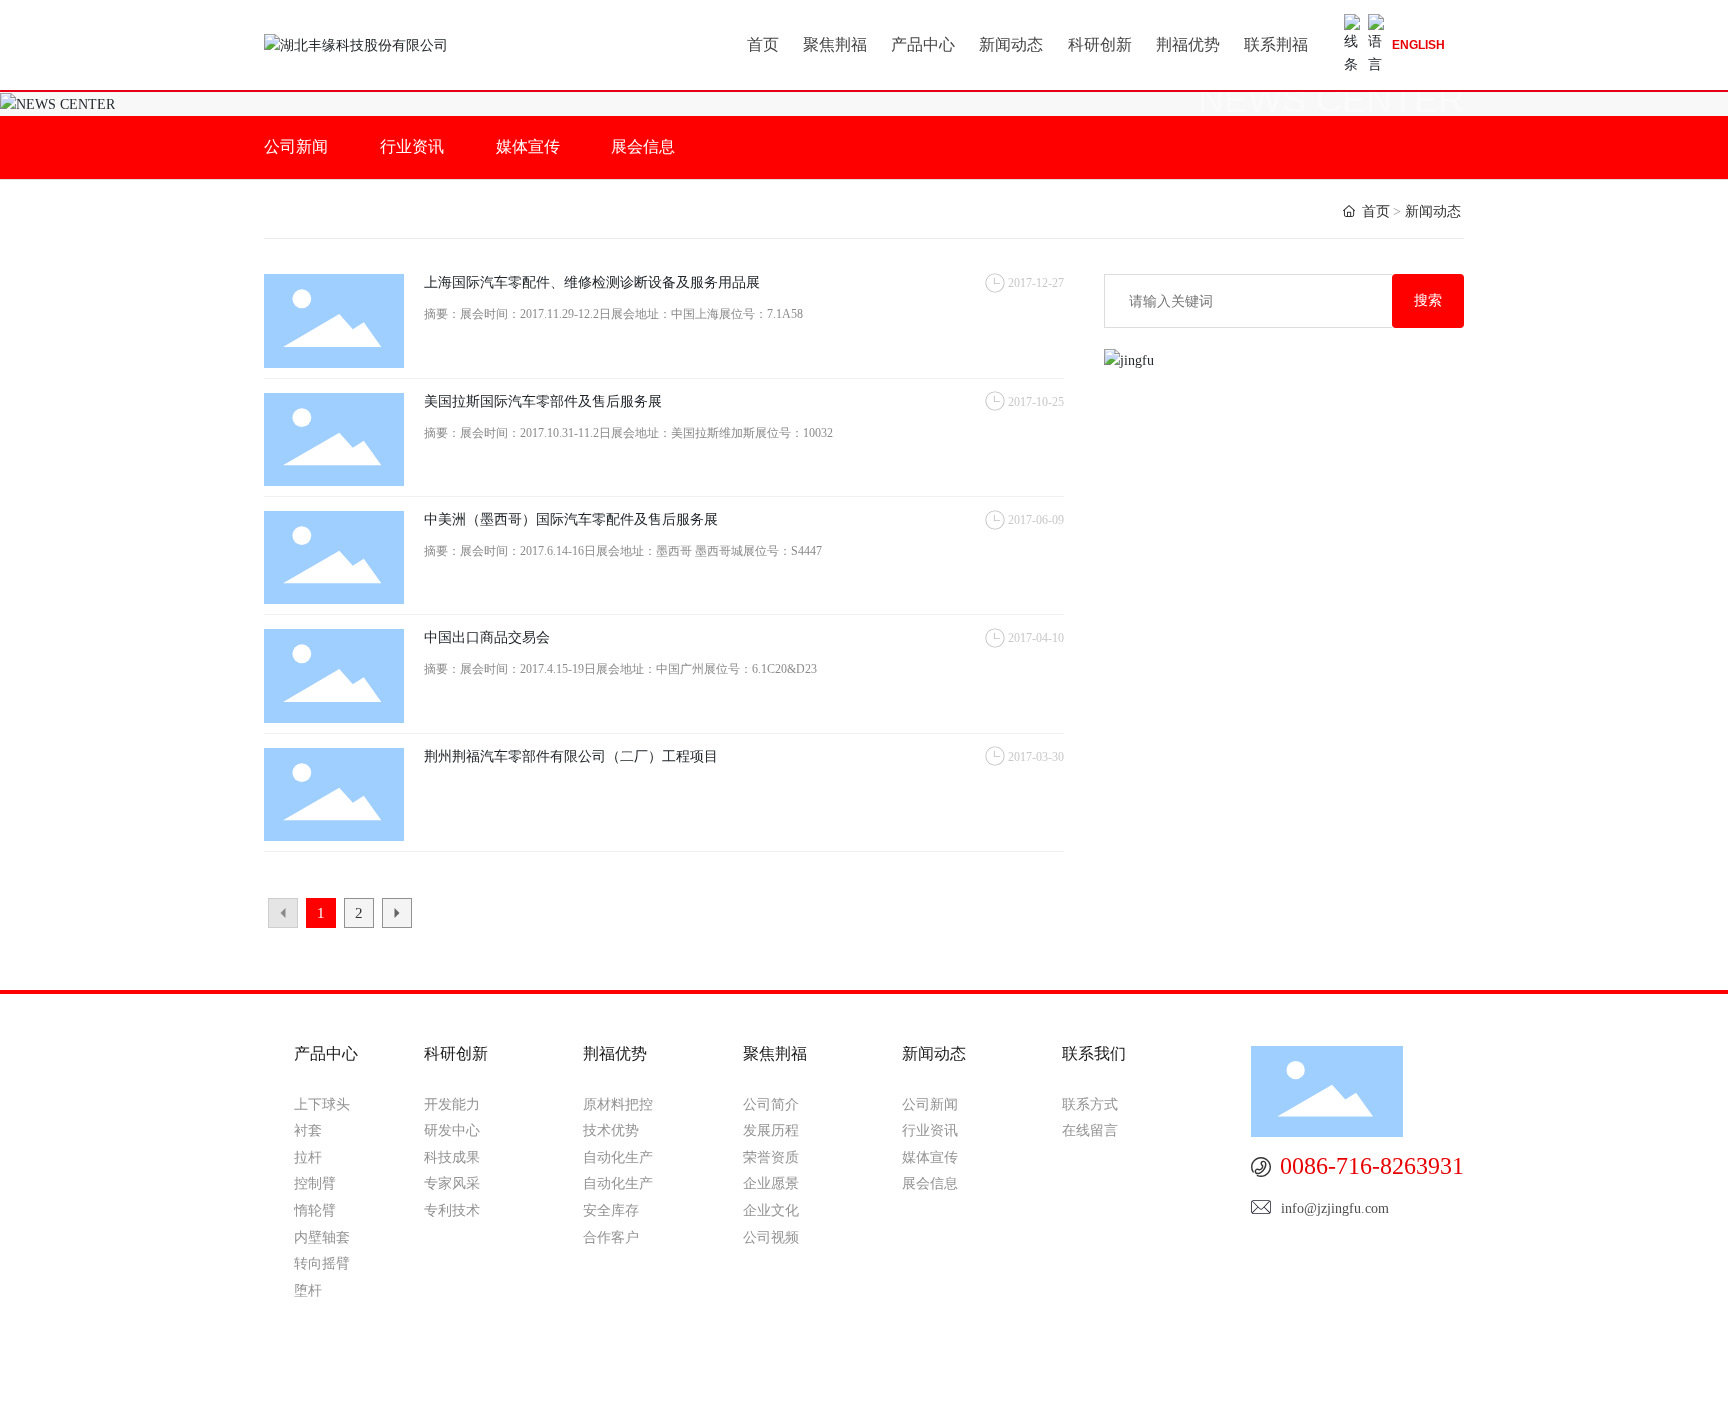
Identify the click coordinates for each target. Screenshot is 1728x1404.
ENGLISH (1418, 45)
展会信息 (643, 146)
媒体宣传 (528, 146)
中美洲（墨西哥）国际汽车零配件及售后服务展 (571, 519)
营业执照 (1384, 1372)
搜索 (1428, 300)
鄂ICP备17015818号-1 (1270, 1372)
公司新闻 (296, 146)
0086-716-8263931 (1369, 1166)
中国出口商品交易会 (487, 637)
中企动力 (631, 1370)
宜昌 (689, 1370)
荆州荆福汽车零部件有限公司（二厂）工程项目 (571, 756)
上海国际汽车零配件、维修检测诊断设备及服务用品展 (592, 282)
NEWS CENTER (1331, 100)
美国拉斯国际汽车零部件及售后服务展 (543, 401)
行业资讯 (412, 146)
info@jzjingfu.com (1335, 1208)
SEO (1435, 1372)
